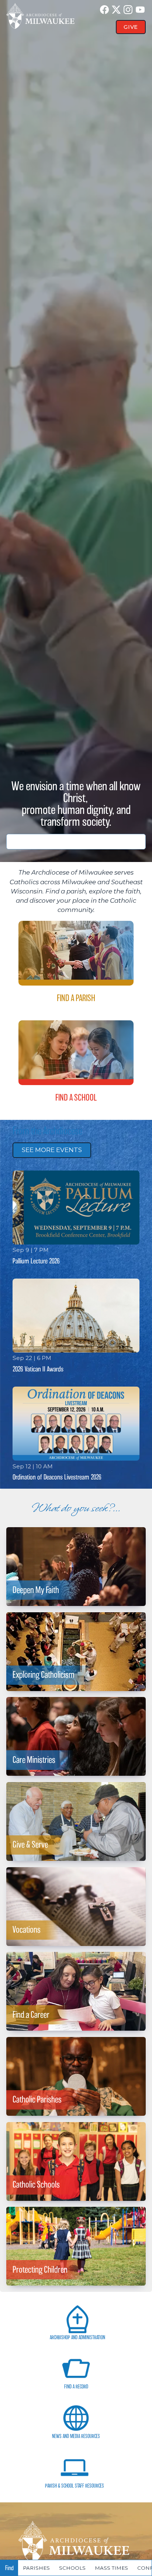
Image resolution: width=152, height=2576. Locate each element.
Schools (72, 2568)
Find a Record (76, 2387)
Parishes (36, 2568)
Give (131, 27)
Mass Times (111, 2568)
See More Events (52, 1150)
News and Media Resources (76, 2436)
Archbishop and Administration (77, 2338)
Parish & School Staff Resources (75, 2486)
